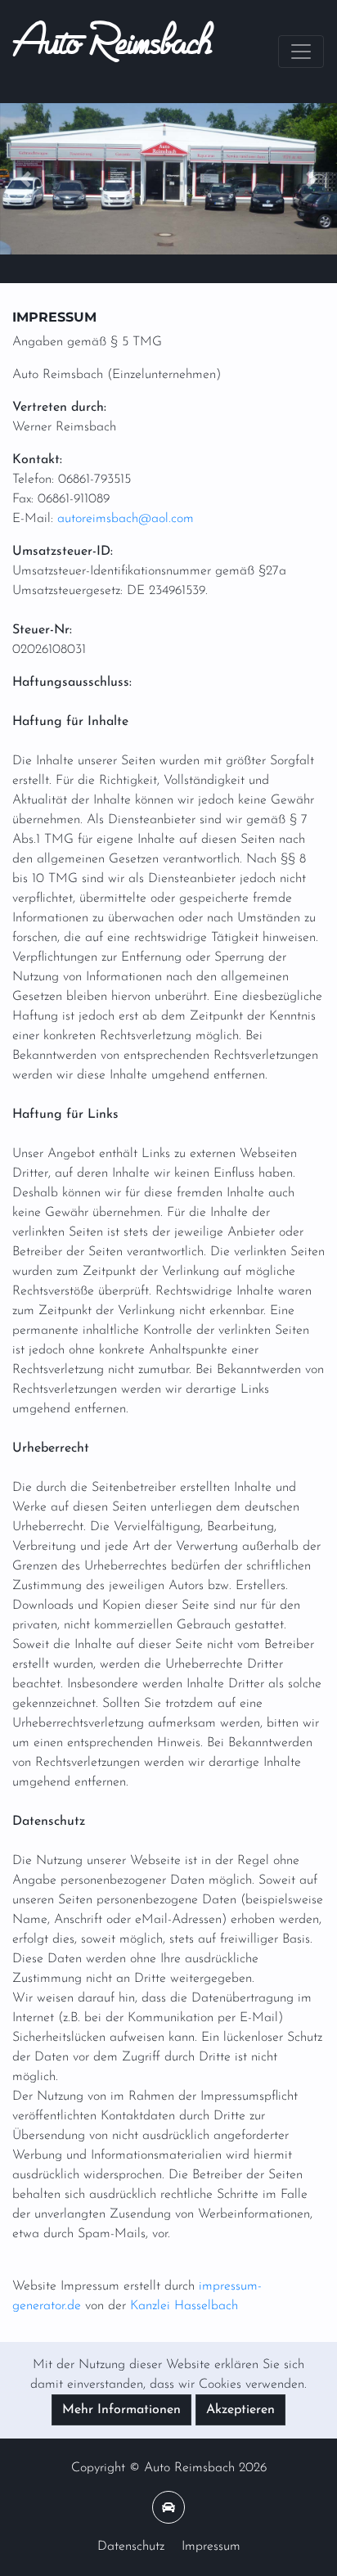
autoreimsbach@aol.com (126, 519)
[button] (25, 179)
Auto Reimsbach (112, 52)
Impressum (211, 2547)
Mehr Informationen (121, 2410)
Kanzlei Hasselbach (184, 2306)
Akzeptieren (240, 2410)
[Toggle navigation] (301, 52)
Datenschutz (131, 2547)
